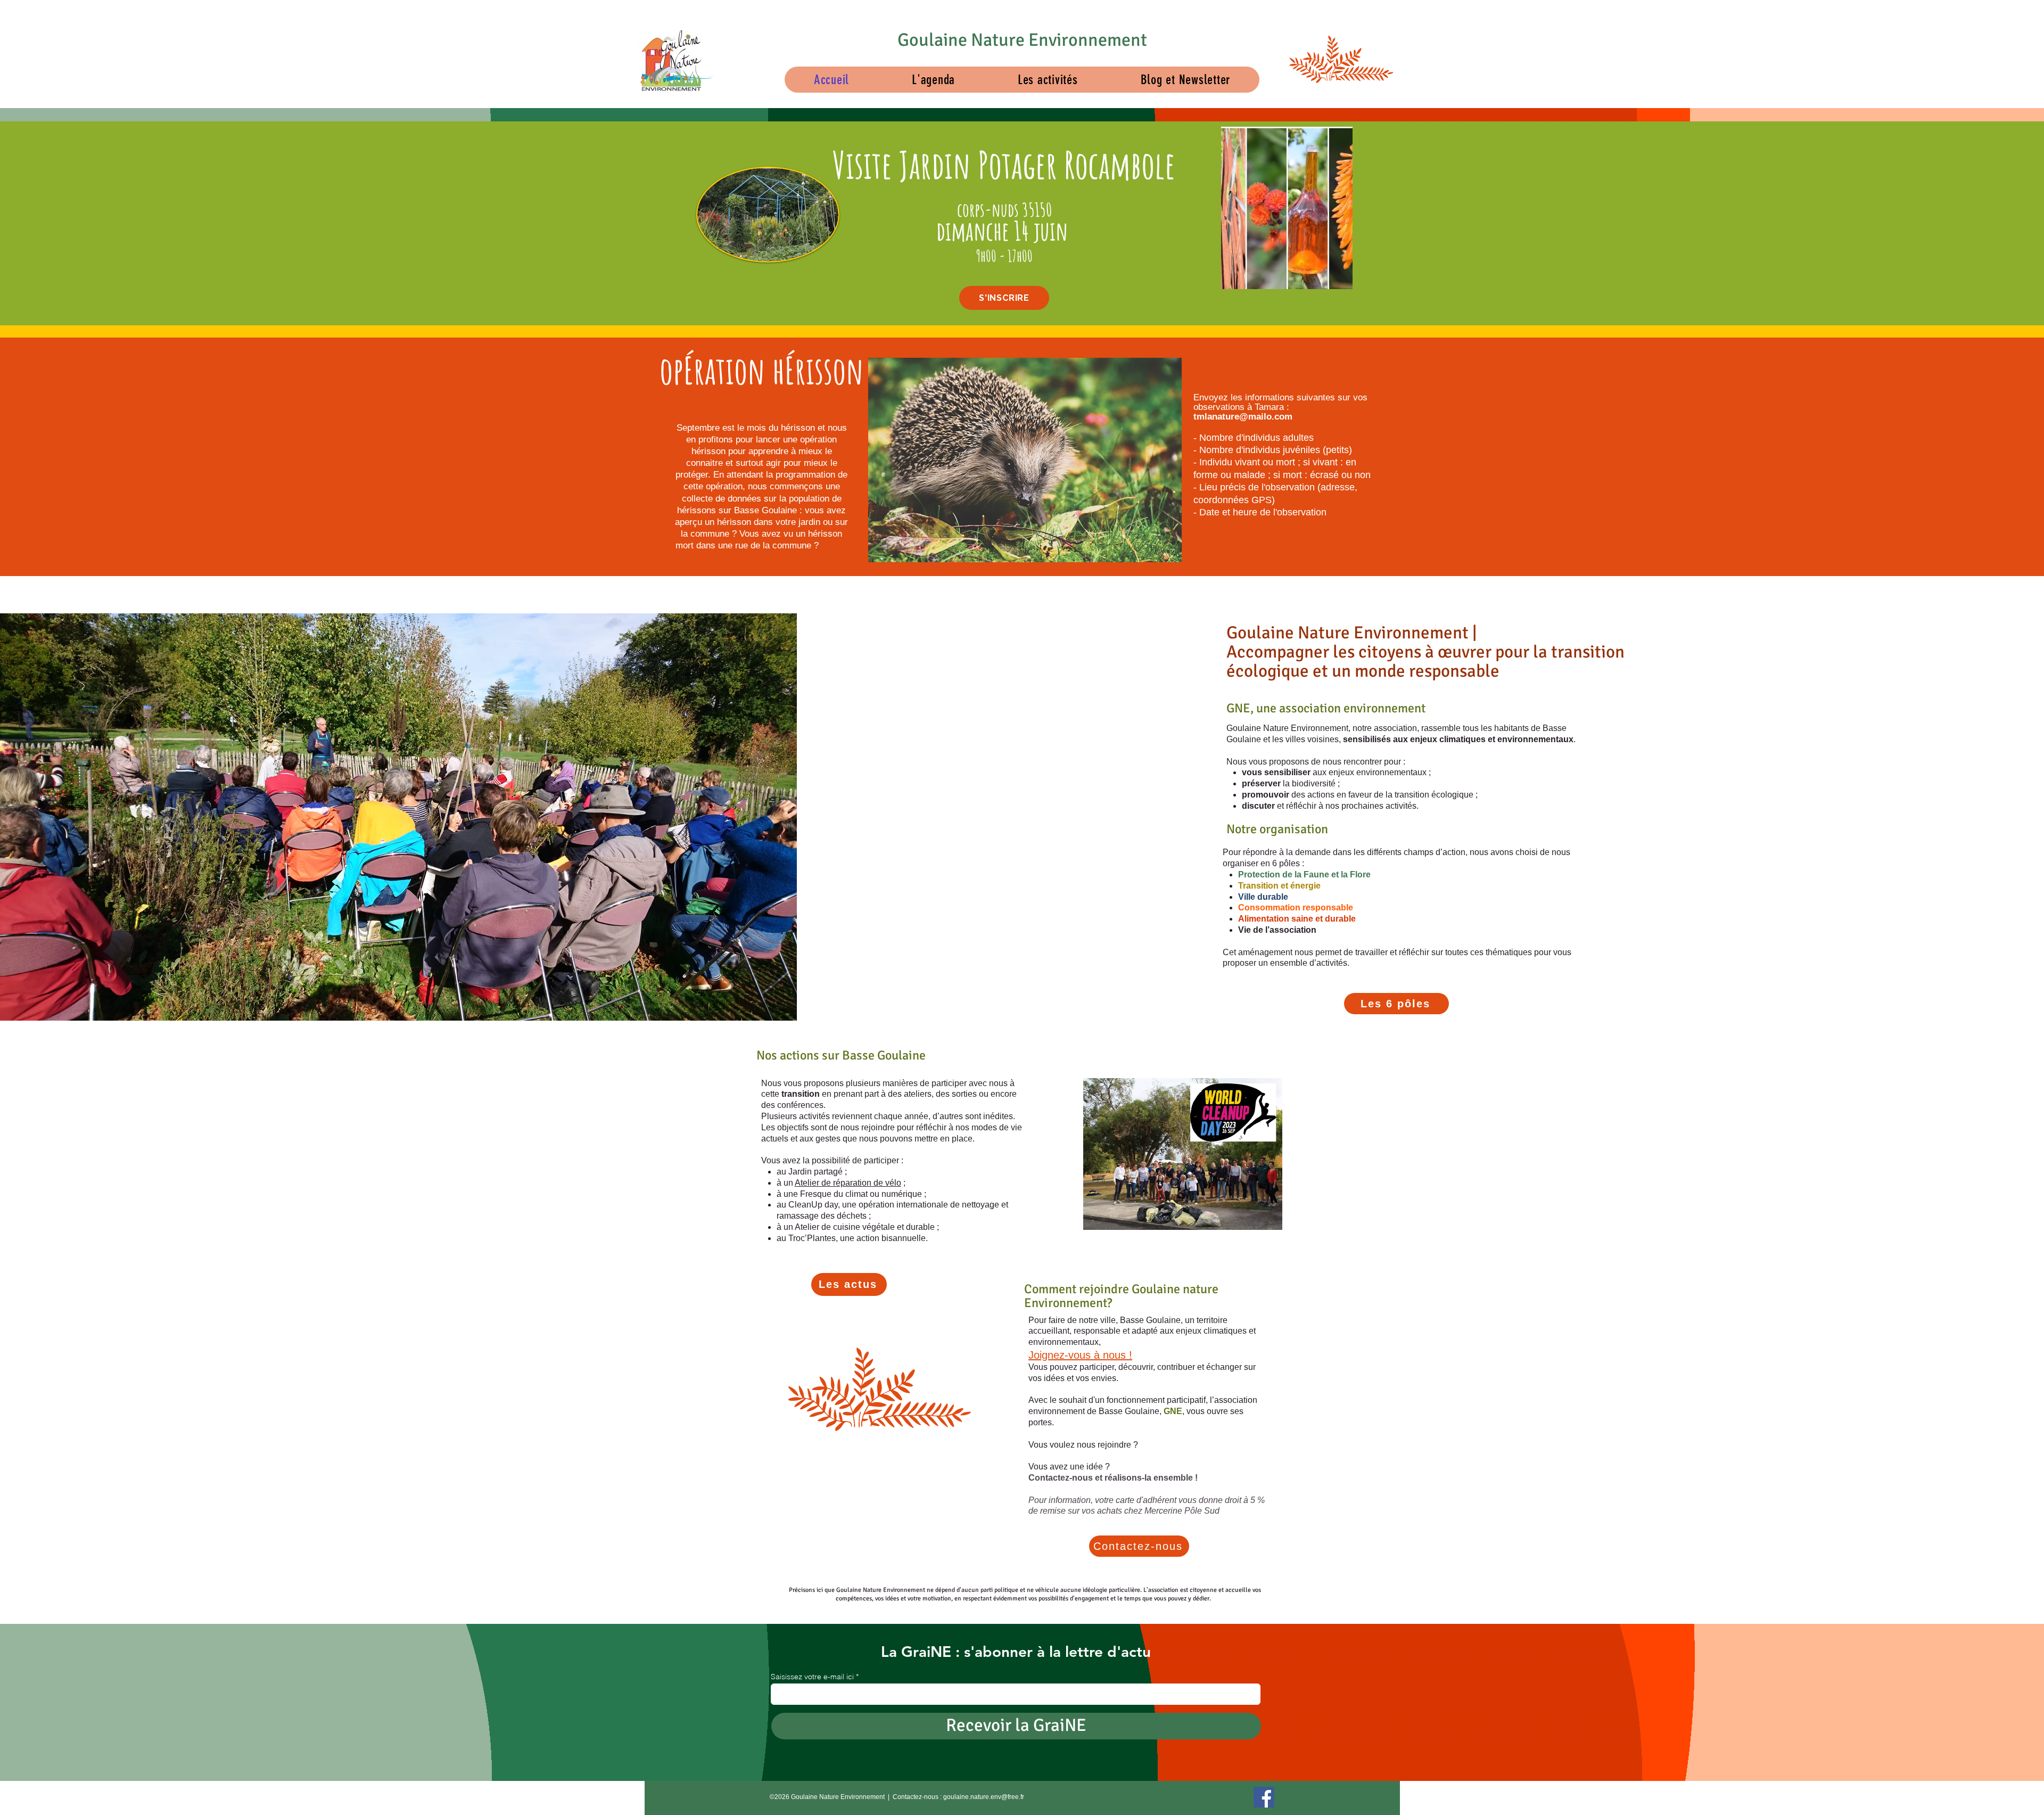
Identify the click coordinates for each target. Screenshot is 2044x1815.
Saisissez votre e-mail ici (812, 1677)
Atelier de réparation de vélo (848, 1183)
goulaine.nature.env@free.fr (984, 1797)
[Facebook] (1264, 1797)
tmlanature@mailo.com (1243, 417)
